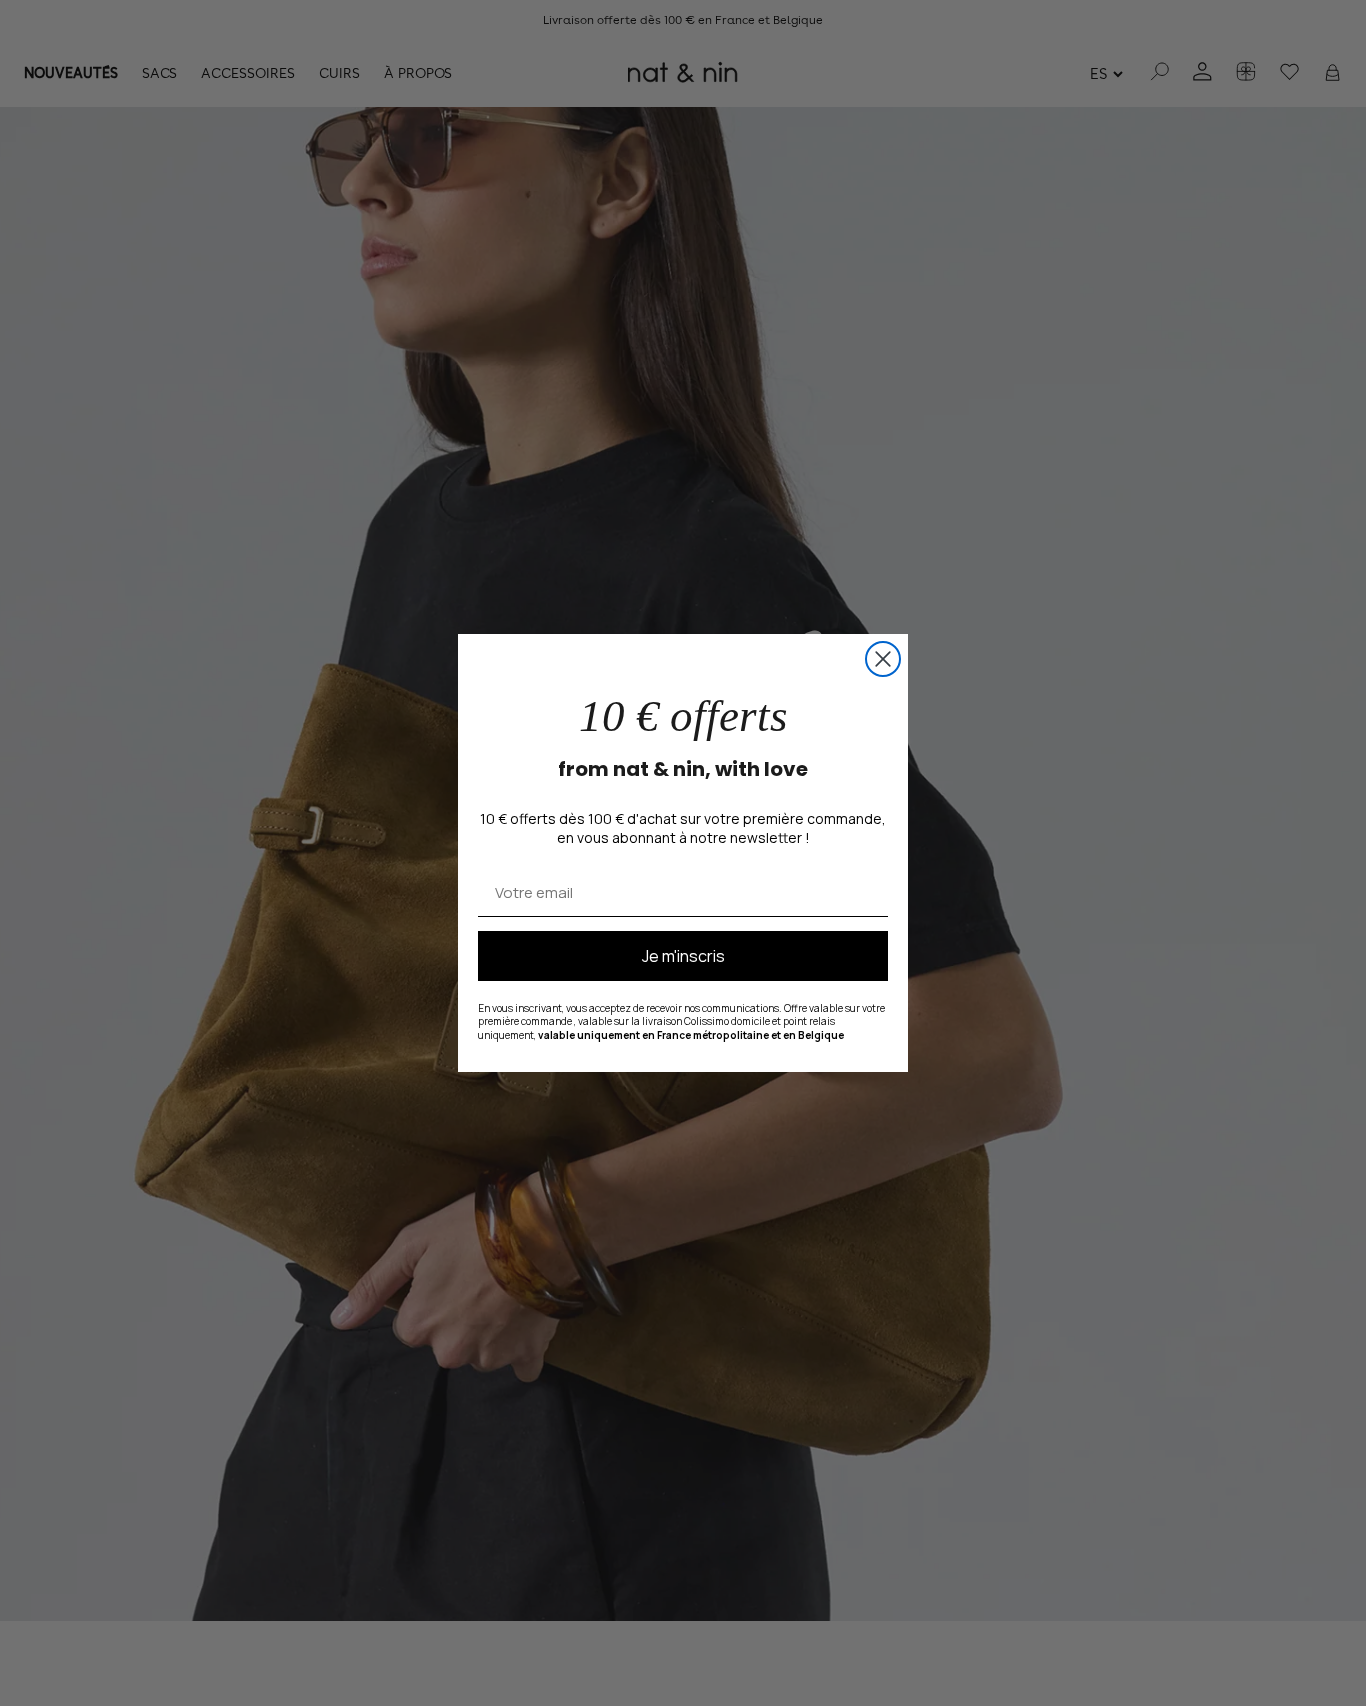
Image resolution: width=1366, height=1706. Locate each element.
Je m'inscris (683, 956)
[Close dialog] (883, 659)
